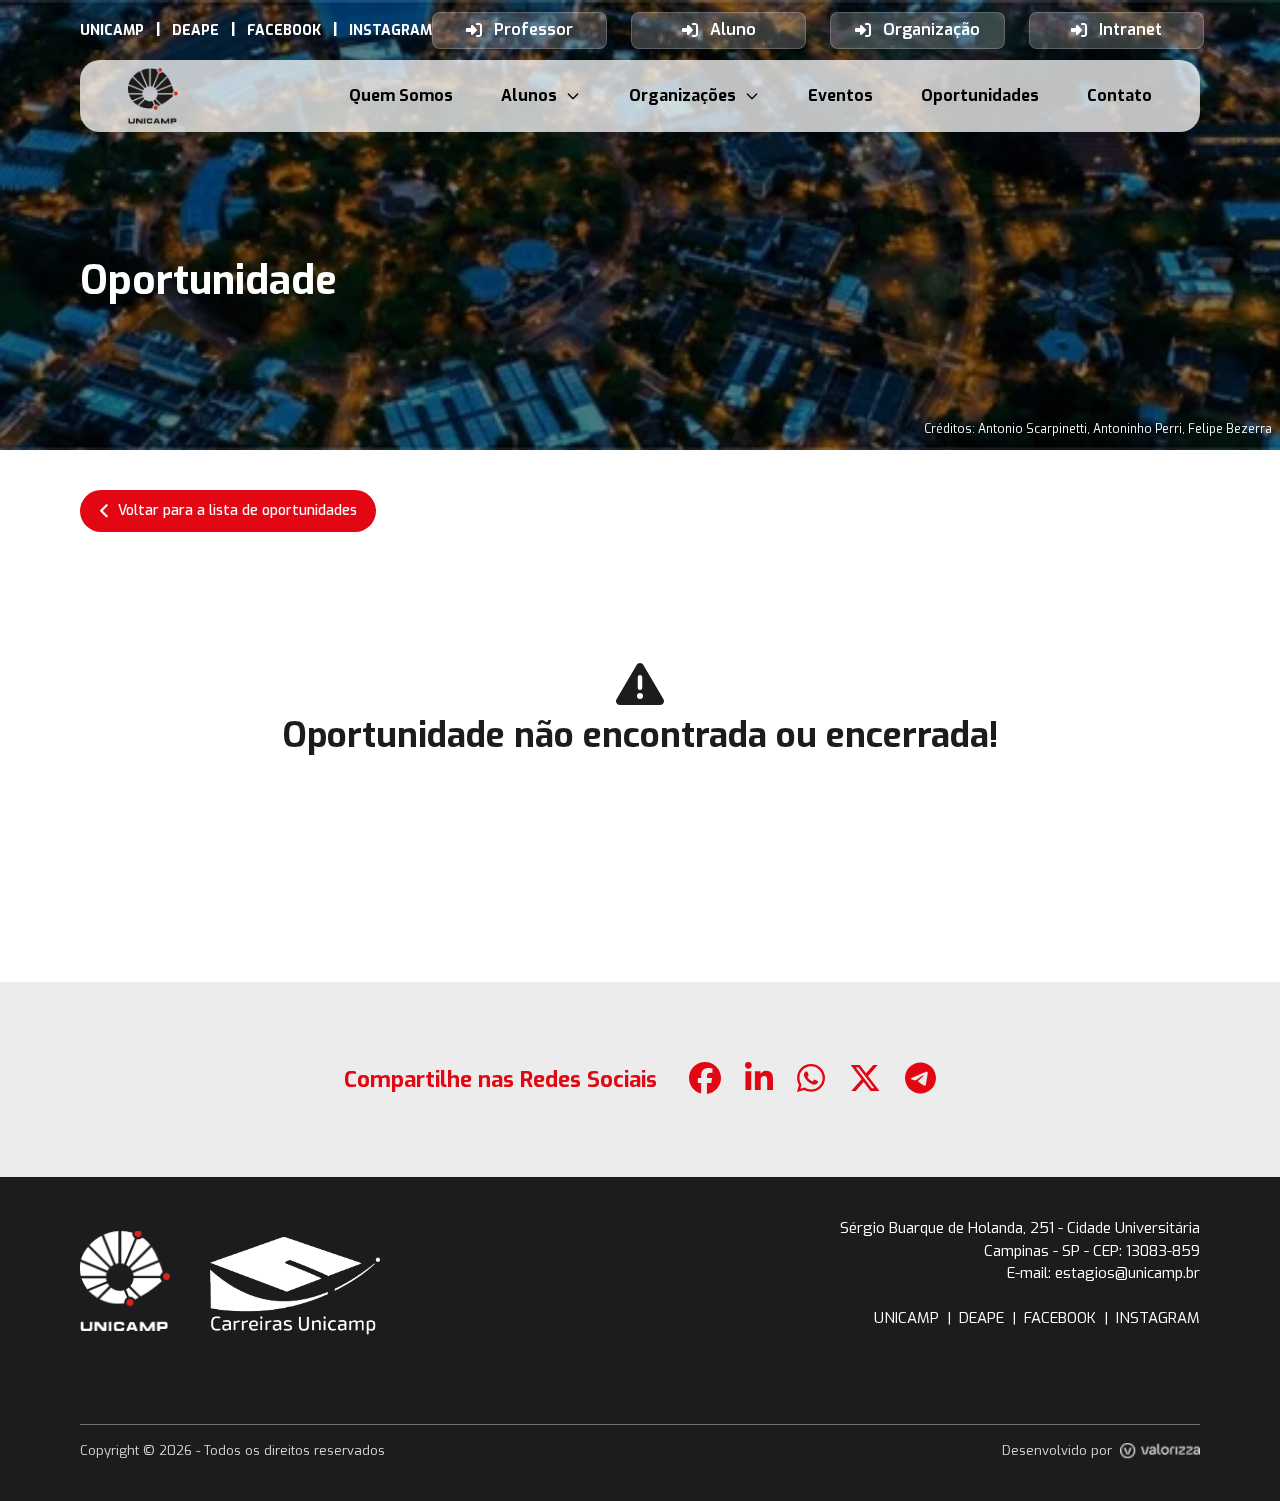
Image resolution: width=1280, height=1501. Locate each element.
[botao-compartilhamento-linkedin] (759, 1079)
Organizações (682, 95)
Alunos (529, 95)
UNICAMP (906, 1318)
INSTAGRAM (1158, 1318)
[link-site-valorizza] (1160, 1451)
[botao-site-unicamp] (125, 1281)
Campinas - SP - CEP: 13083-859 (1092, 1251)
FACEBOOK (1060, 1318)
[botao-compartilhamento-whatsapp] (811, 1079)
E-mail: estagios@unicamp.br (1103, 1273)
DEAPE (981, 1318)
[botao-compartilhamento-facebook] (705, 1079)
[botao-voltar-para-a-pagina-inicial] (153, 96)
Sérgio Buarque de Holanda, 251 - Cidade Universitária (1020, 1228)
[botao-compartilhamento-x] (865, 1079)
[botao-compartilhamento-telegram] (920, 1079)
